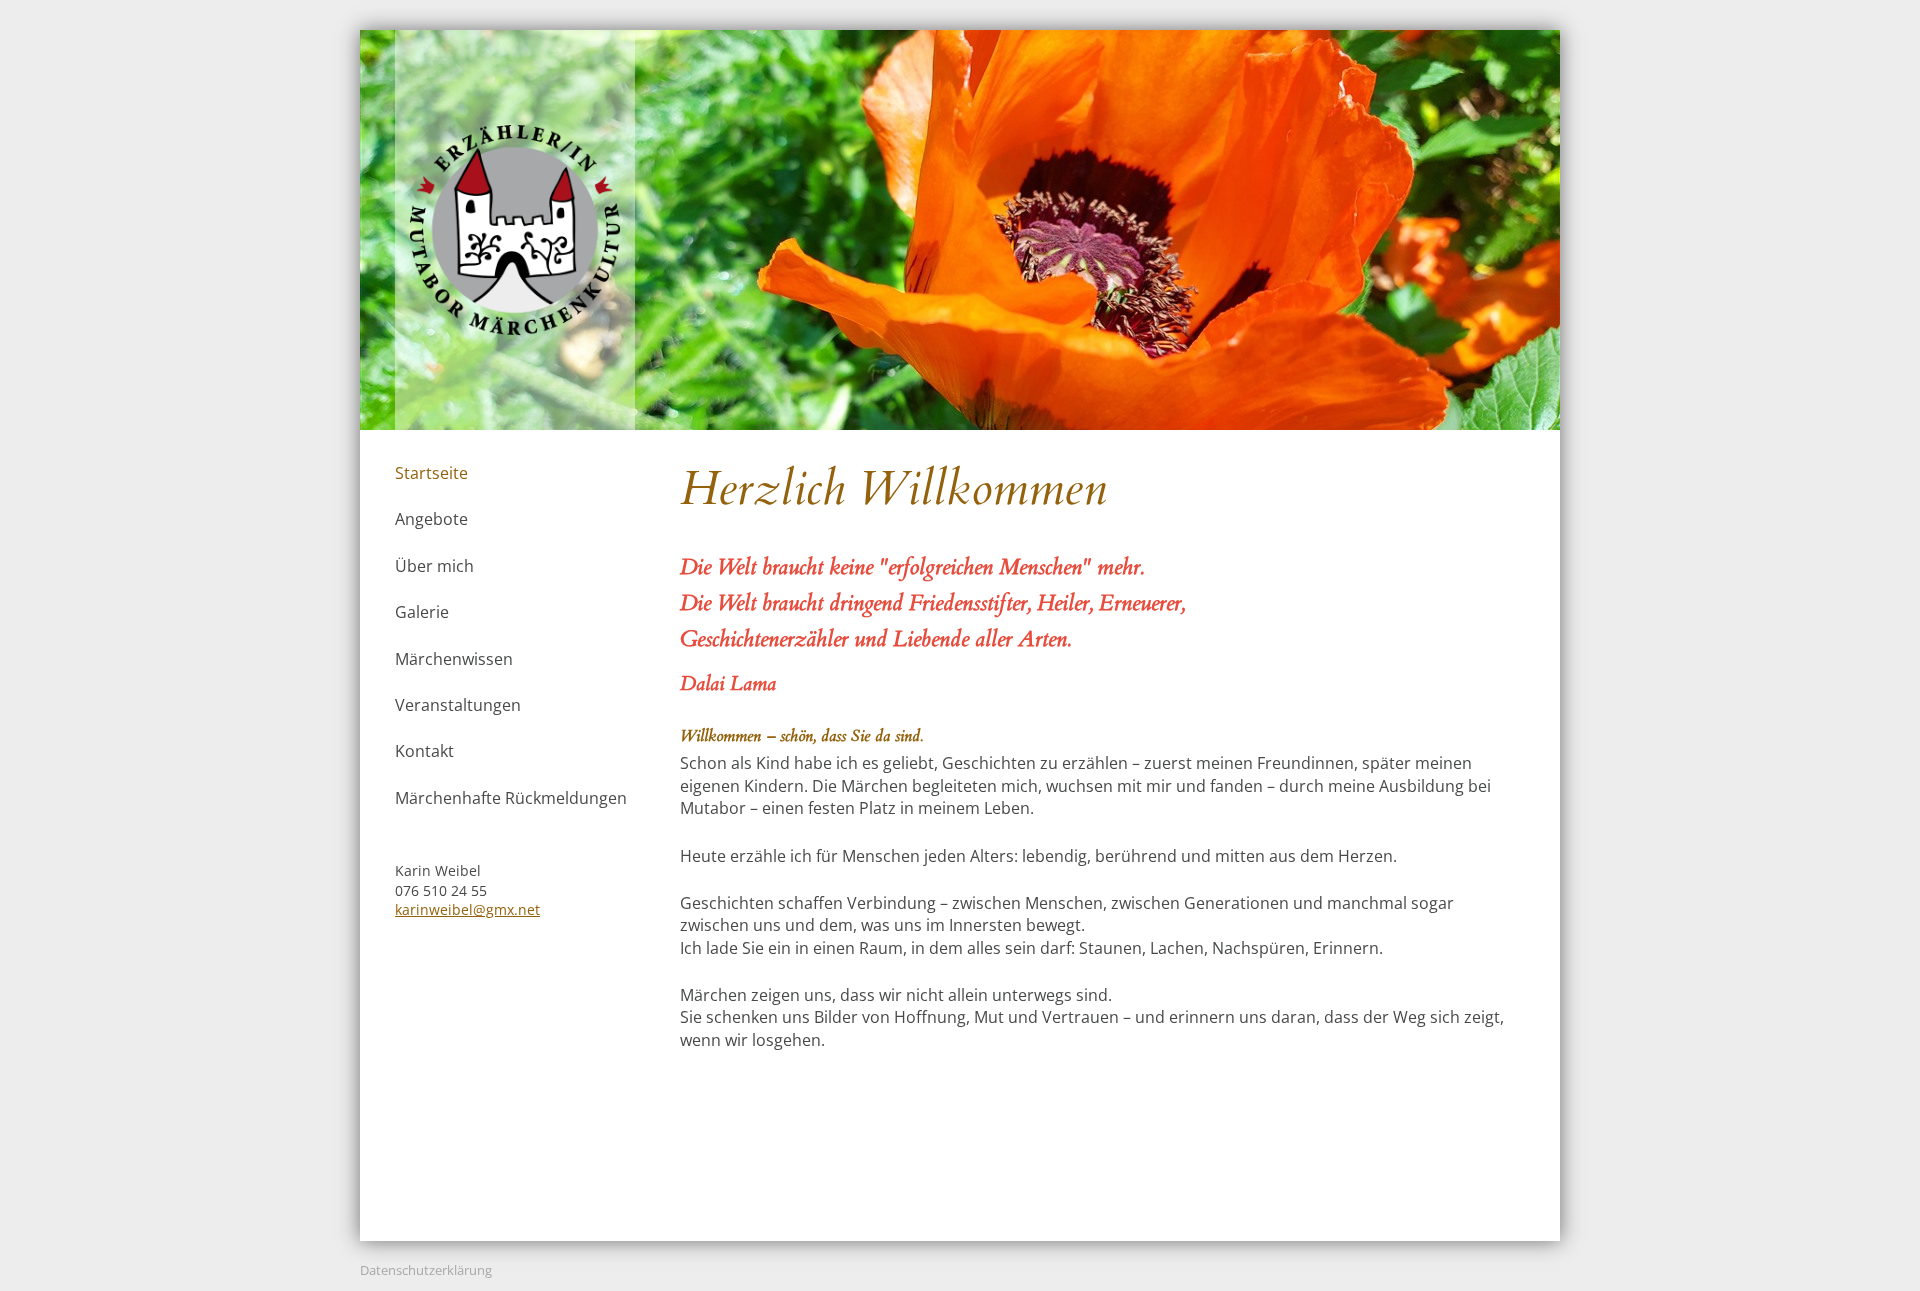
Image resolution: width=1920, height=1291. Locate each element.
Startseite (431, 473)
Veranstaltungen (458, 705)
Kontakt (424, 751)
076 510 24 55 (441, 890)
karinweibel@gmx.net (467, 909)
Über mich (434, 566)
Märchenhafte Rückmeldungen (511, 798)
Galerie (422, 612)
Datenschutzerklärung (426, 1270)
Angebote (431, 519)
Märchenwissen (454, 659)
